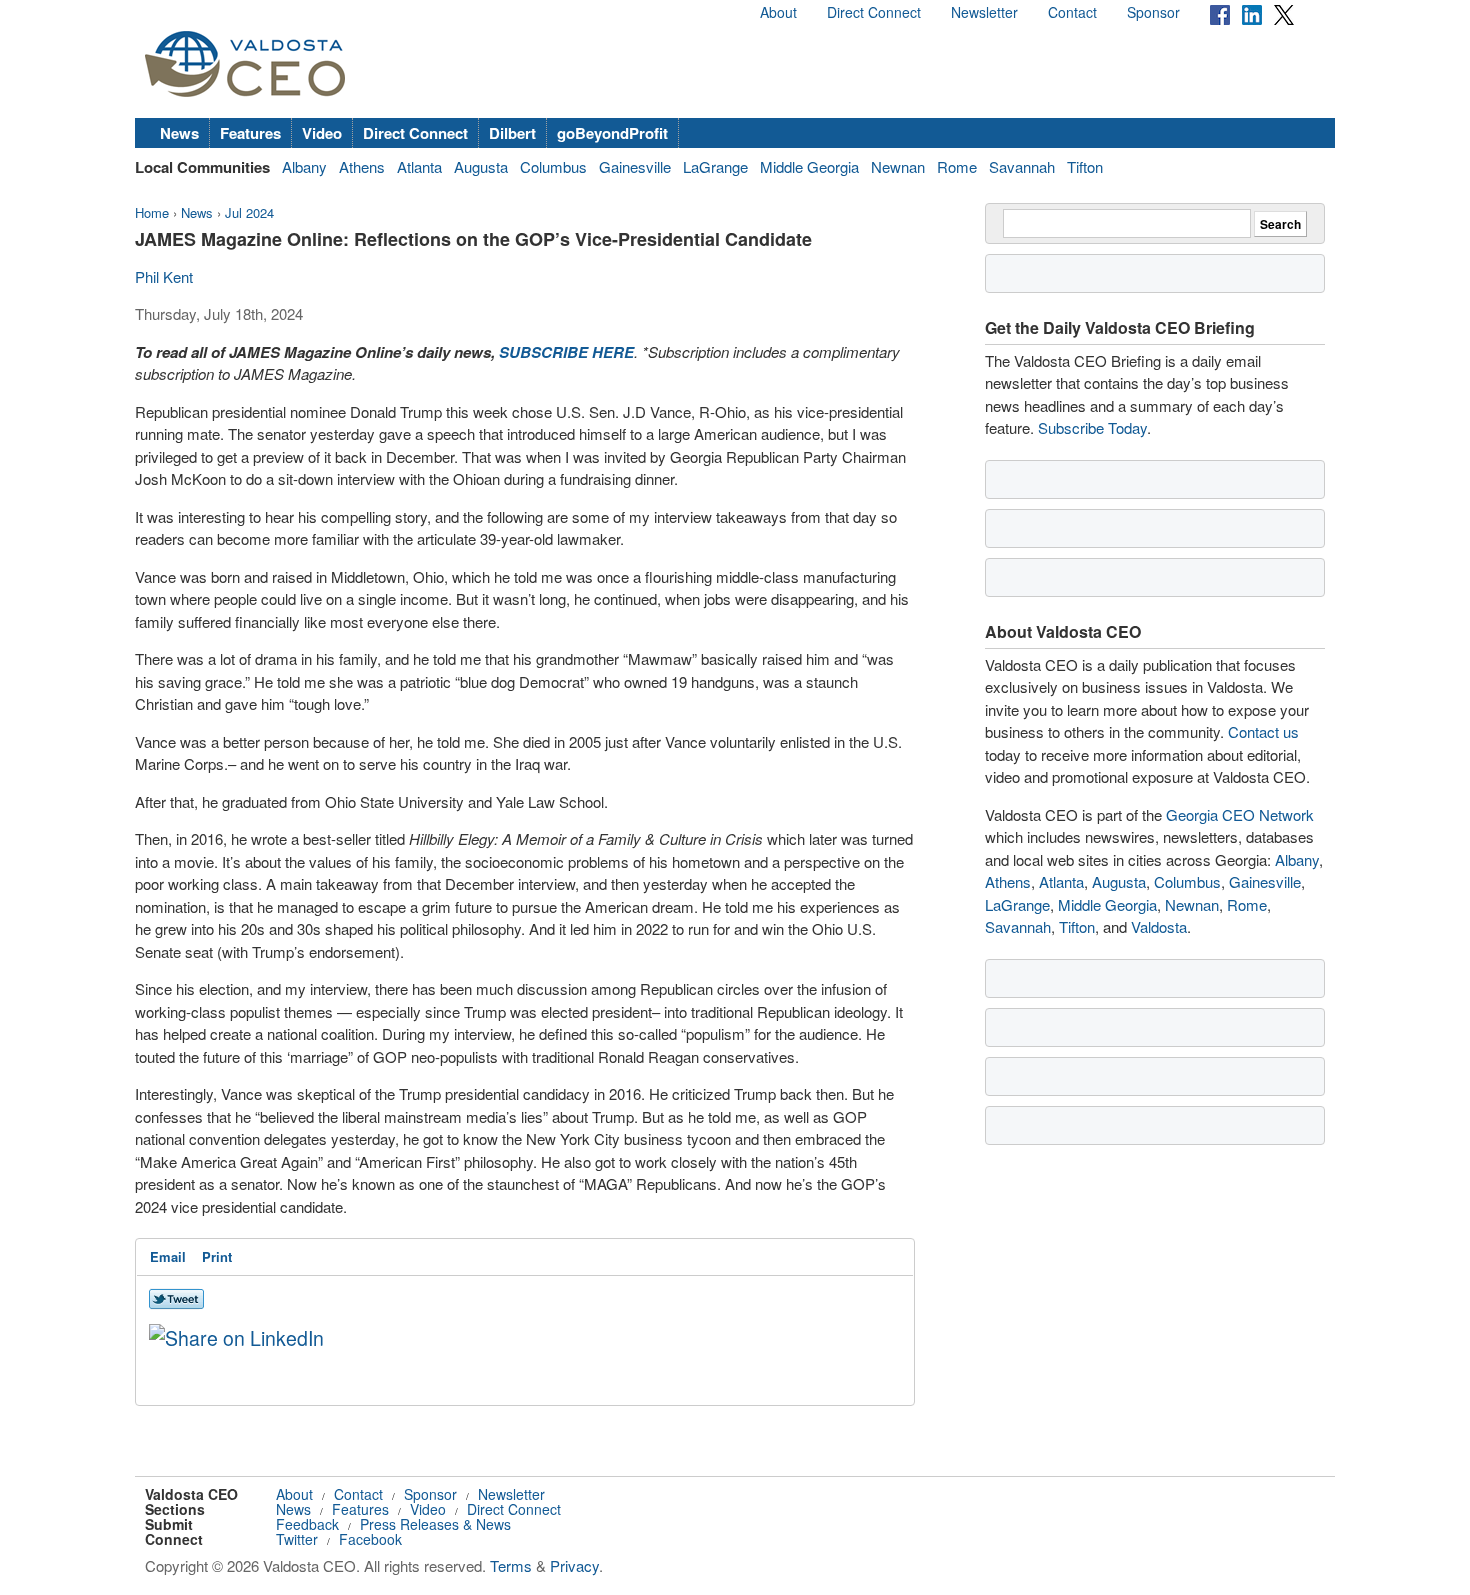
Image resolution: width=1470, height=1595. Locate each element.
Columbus (553, 166)
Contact (1072, 12)
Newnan (898, 166)
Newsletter (984, 12)
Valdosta (1159, 926)
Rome (957, 166)
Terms (511, 1565)
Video (322, 133)
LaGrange (715, 166)
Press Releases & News (435, 1524)
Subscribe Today (1092, 427)
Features (250, 133)
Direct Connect (874, 12)
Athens (362, 166)
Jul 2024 (249, 212)
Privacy (574, 1565)
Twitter (297, 1539)
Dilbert (512, 133)
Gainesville (635, 166)
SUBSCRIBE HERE (566, 352)
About (778, 12)
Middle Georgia (809, 166)
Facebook (370, 1539)
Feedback (307, 1524)
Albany (304, 166)
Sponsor (1153, 12)
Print (217, 1256)
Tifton (1085, 166)
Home (152, 212)
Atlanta (419, 166)
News (179, 133)
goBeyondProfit (612, 133)
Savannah (1022, 166)
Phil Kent (164, 276)
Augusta (481, 166)
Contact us (1263, 731)
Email (168, 1256)
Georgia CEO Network (1240, 814)
